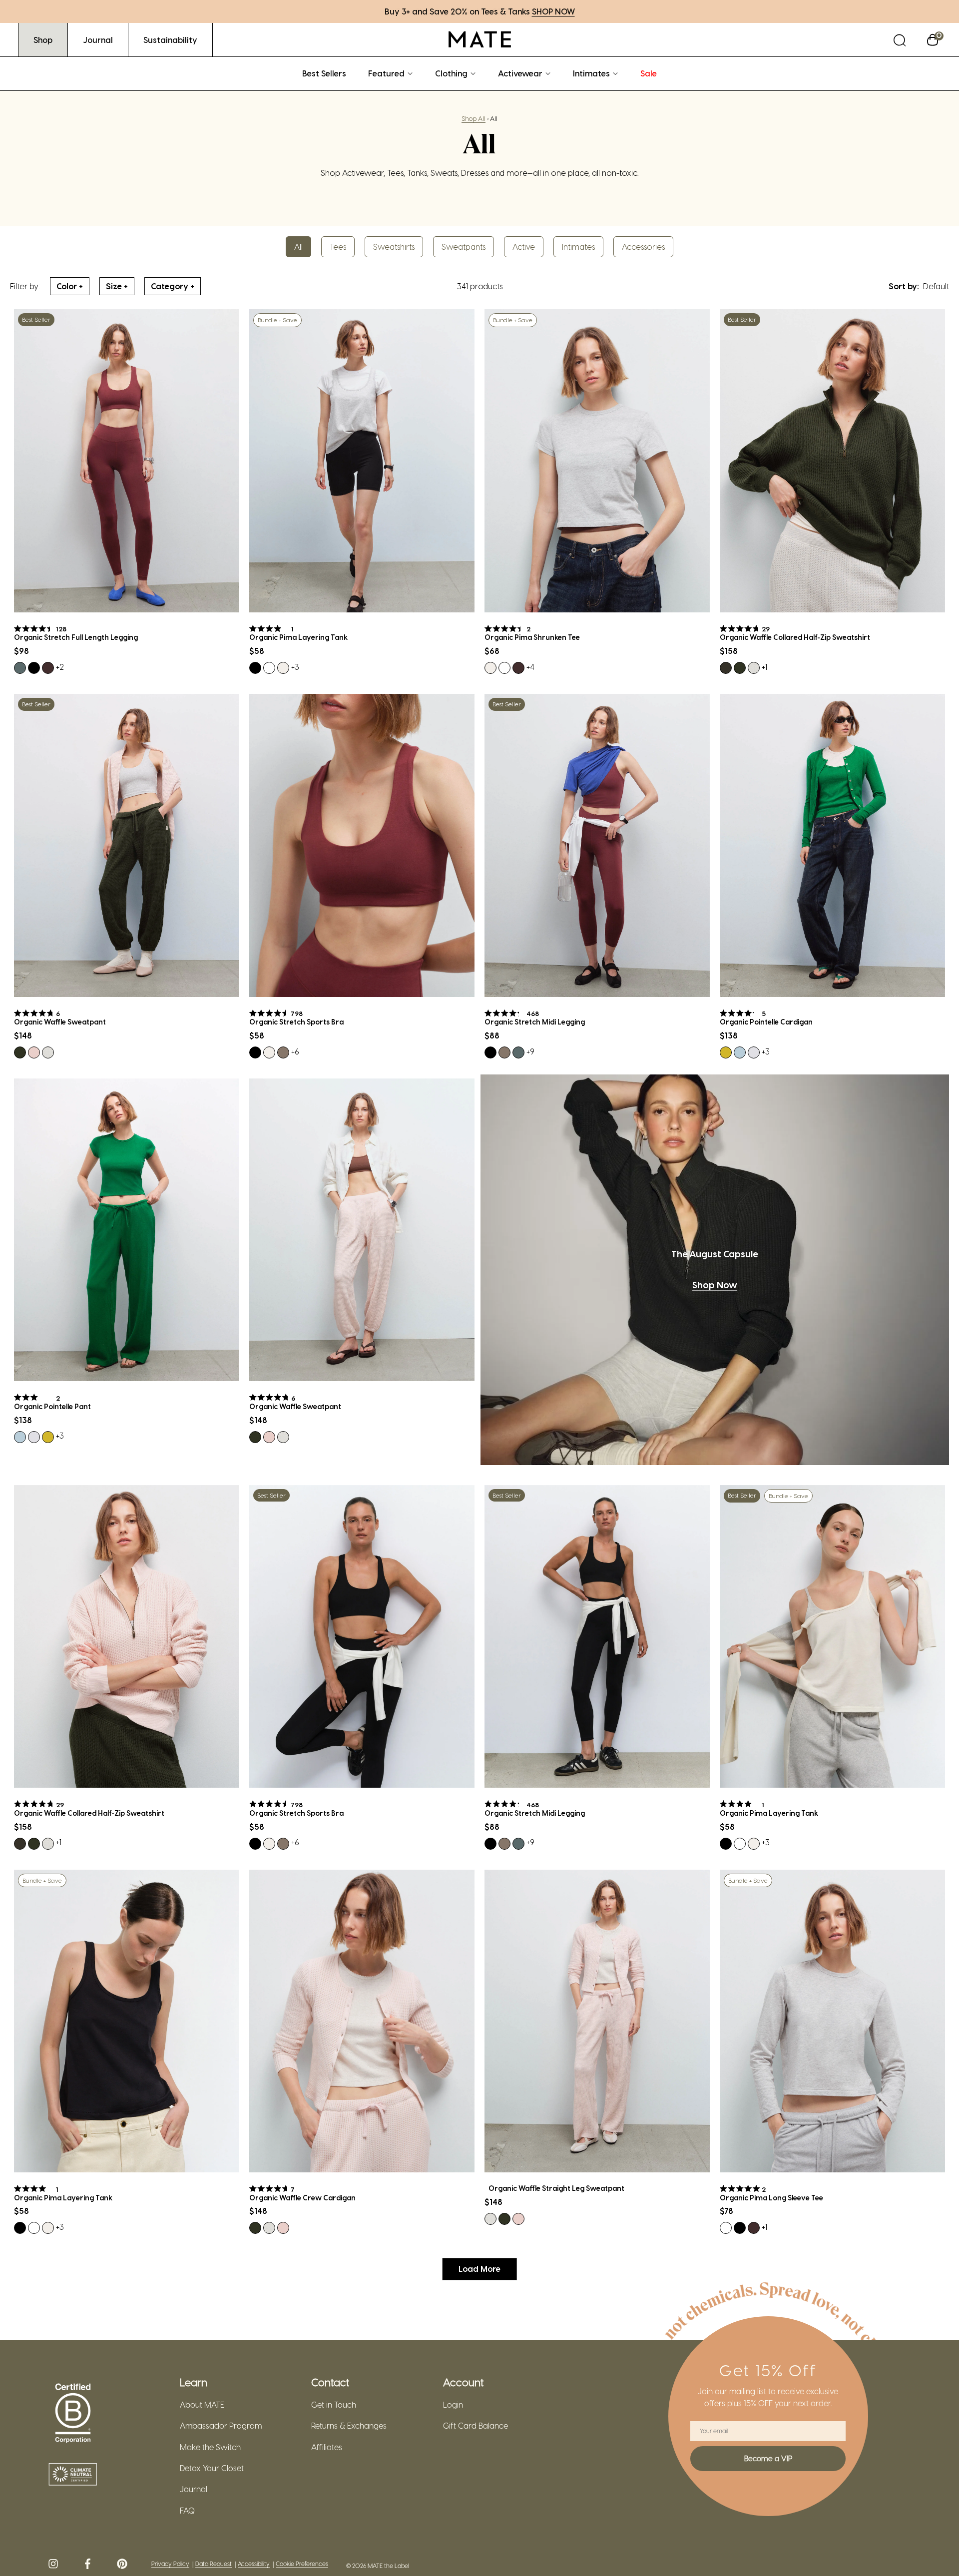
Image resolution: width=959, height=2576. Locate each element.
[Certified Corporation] (73, 2414)
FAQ (187, 2511)
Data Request (214, 2564)
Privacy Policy (170, 2564)
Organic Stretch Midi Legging (535, 1022)
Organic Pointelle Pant (52, 1407)
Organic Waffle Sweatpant (60, 1022)
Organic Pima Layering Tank (298, 637)
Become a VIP (768, 2458)
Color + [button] (70, 286)
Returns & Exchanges (349, 2426)
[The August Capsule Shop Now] (715, 1270)
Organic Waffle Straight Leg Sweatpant (556, 2188)
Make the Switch (210, 2447)
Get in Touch (334, 2405)
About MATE (202, 2405)
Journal (194, 2489)
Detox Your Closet (212, 2468)
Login (453, 2405)
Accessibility (254, 2564)
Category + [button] (173, 286)
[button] (900, 40)
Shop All (474, 118)
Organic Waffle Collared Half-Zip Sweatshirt (795, 637)
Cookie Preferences (302, 2564)
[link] (43, 40)
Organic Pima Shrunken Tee (532, 637)
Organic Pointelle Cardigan (766, 1022)
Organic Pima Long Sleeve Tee (771, 2198)
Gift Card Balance (476, 2426)
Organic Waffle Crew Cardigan (302, 2198)
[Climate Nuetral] (73, 2475)
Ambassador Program (221, 2426)
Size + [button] (117, 286)
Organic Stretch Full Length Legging (76, 637)
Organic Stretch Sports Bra (296, 1022)
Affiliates (327, 2447)
